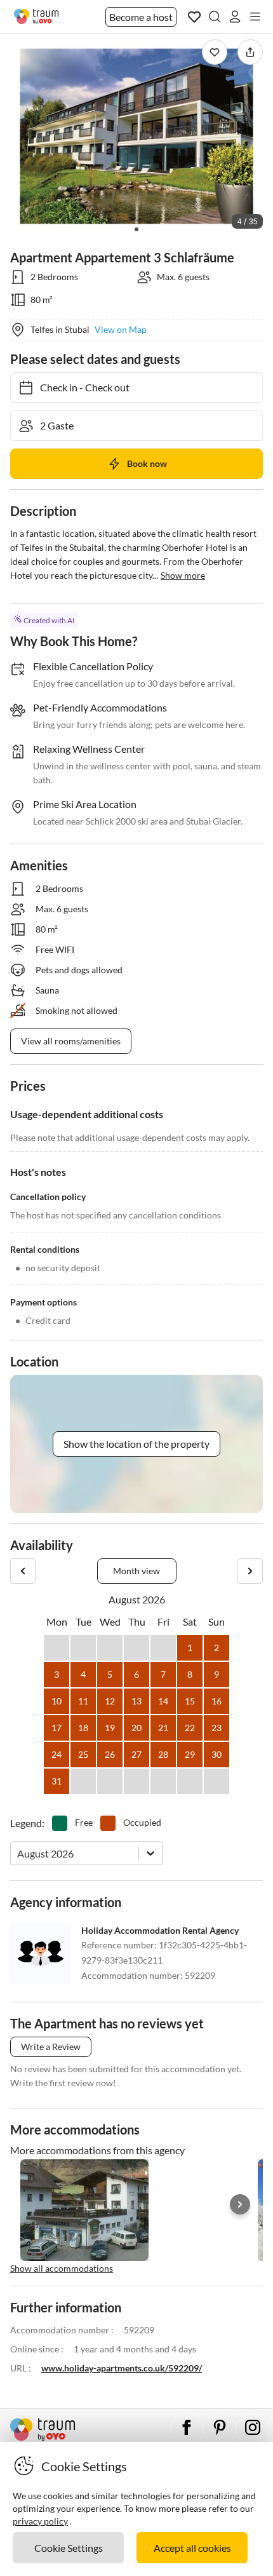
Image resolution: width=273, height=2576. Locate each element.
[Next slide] (240, 2204)
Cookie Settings (69, 2548)
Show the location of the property (136, 1444)
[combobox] (18, 1853)
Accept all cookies (192, 2548)
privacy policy (40, 2521)
